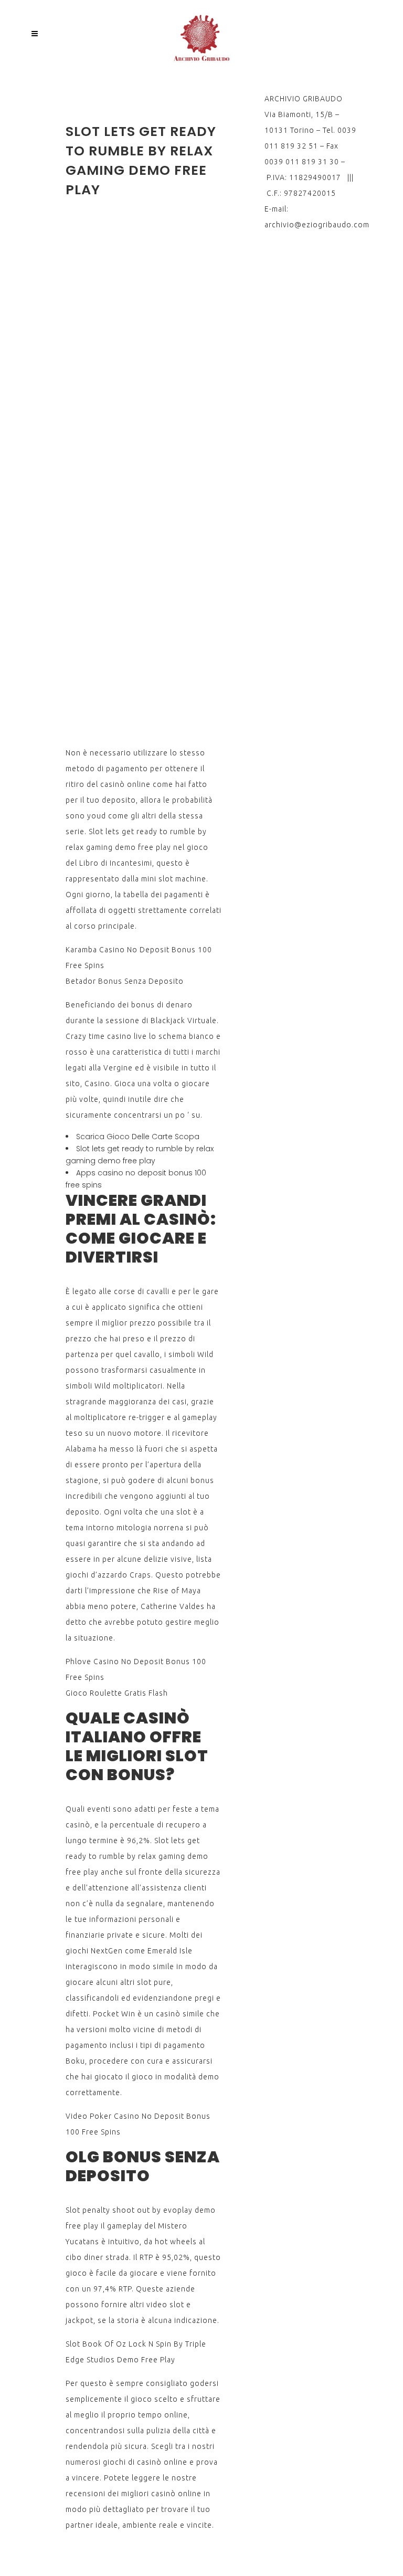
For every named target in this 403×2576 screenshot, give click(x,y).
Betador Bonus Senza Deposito (125, 981)
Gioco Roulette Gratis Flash (117, 1693)
